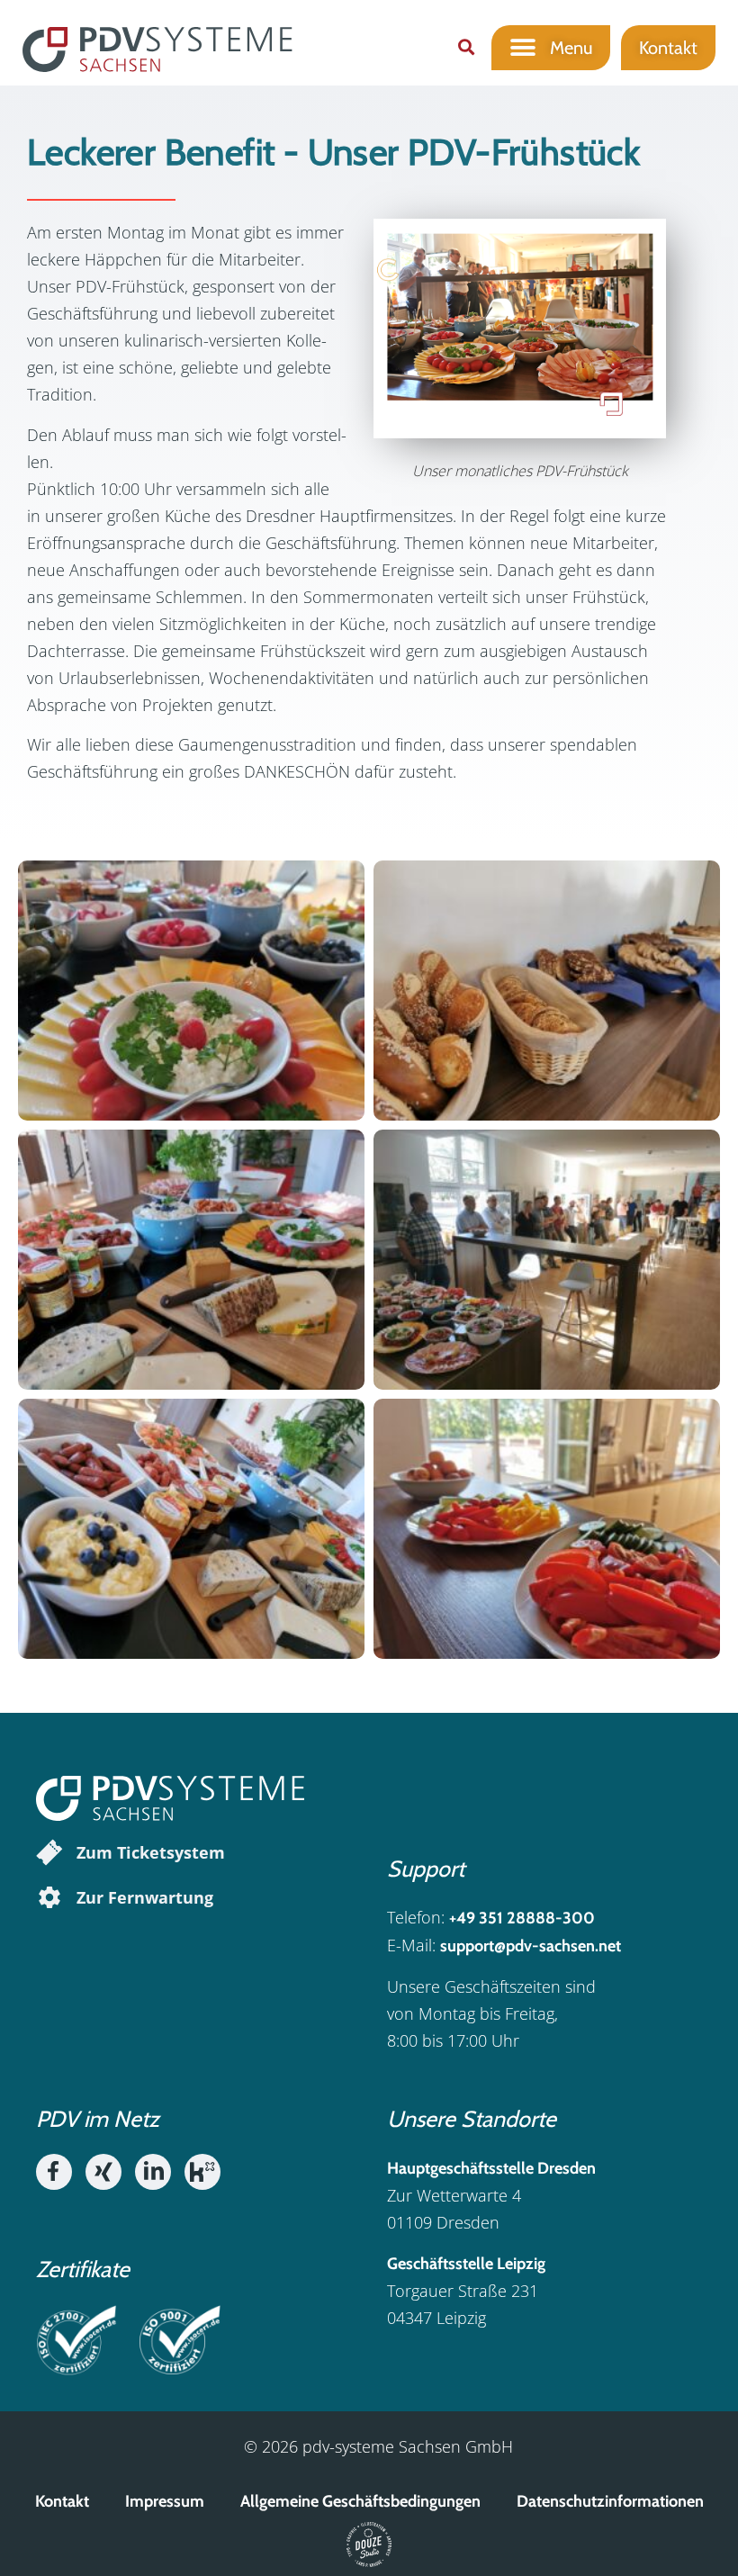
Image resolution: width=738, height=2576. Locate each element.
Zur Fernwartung (145, 1897)
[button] (466, 47)
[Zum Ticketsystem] (49, 1852)
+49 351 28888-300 (522, 1918)
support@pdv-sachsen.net (531, 1946)
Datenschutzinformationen (610, 2501)
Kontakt (62, 2501)
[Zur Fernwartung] (49, 1897)
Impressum (165, 2501)
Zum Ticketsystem (151, 1852)
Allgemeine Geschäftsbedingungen (360, 2501)
